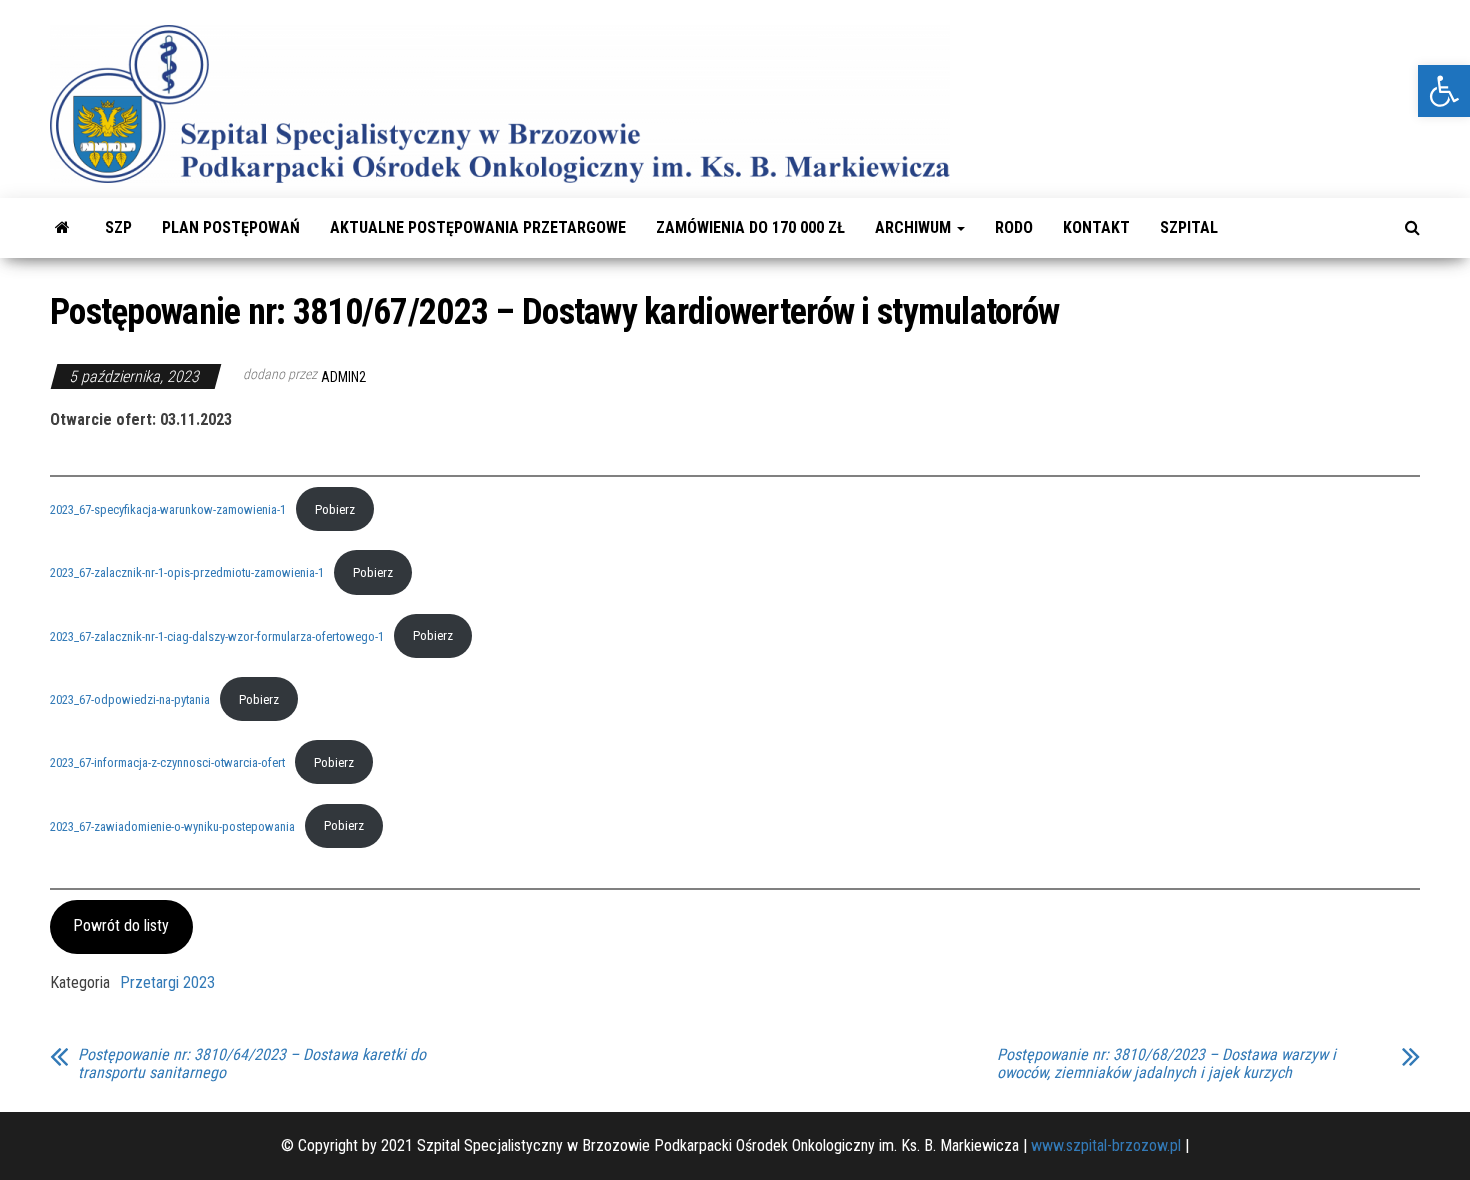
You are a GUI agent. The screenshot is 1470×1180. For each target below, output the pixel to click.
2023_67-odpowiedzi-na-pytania (130, 699)
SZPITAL (1189, 227)
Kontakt (1096, 227)
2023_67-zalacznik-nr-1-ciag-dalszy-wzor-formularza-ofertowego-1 (217, 635)
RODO (1014, 227)
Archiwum (915, 227)
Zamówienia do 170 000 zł (750, 227)
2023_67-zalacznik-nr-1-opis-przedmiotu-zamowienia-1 (187, 572)
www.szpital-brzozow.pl (1106, 1145)
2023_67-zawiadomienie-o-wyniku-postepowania (172, 825)
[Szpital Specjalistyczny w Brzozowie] (62, 228)
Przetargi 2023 (167, 982)
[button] (1444, 91)
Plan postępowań (231, 227)
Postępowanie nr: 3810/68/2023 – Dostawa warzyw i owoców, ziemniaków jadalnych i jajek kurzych (1166, 1064)
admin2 (343, 377)
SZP (118, 227)
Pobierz (335, 509)
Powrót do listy (121, 925)
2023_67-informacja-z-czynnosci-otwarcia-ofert (167, 762)
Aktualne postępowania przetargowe (478, 227)
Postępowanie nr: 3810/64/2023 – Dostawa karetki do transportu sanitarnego (252, 1064)
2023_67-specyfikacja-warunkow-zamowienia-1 (168, 509)
